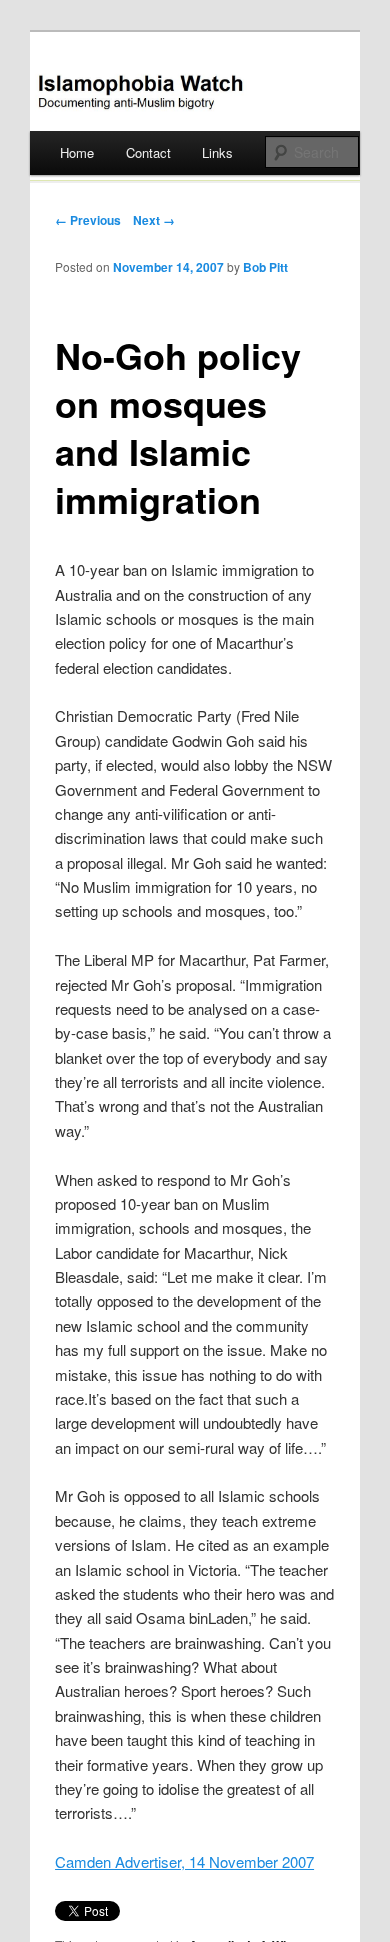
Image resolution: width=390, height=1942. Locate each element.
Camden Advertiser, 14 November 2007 (184, 1861)
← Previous (88, 220)
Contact (148, 152)
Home (77, 152)
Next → (154, 220)
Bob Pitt (265, 267)
